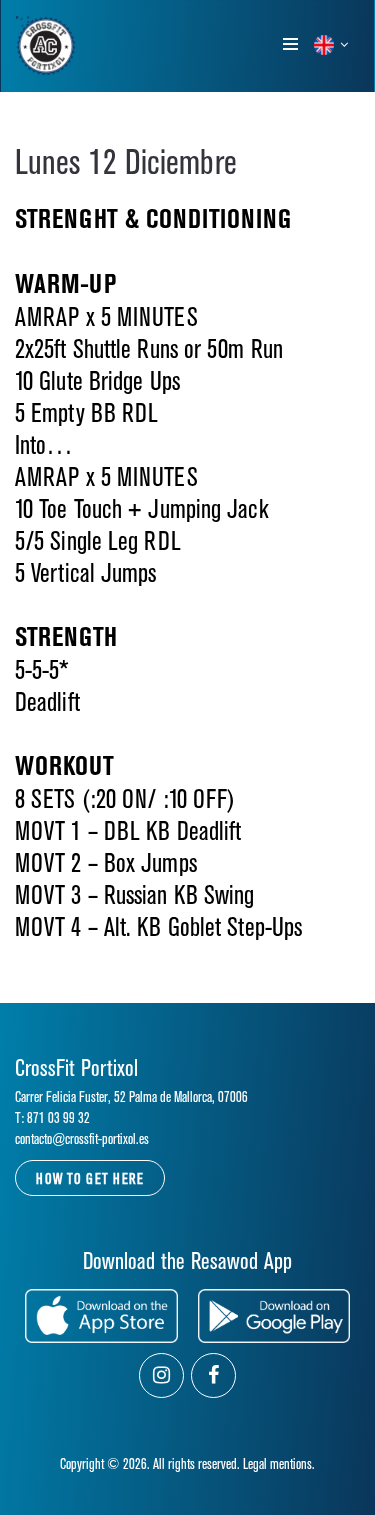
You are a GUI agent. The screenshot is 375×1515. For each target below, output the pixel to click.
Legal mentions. (279, 1464)
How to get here (90, 1179)
